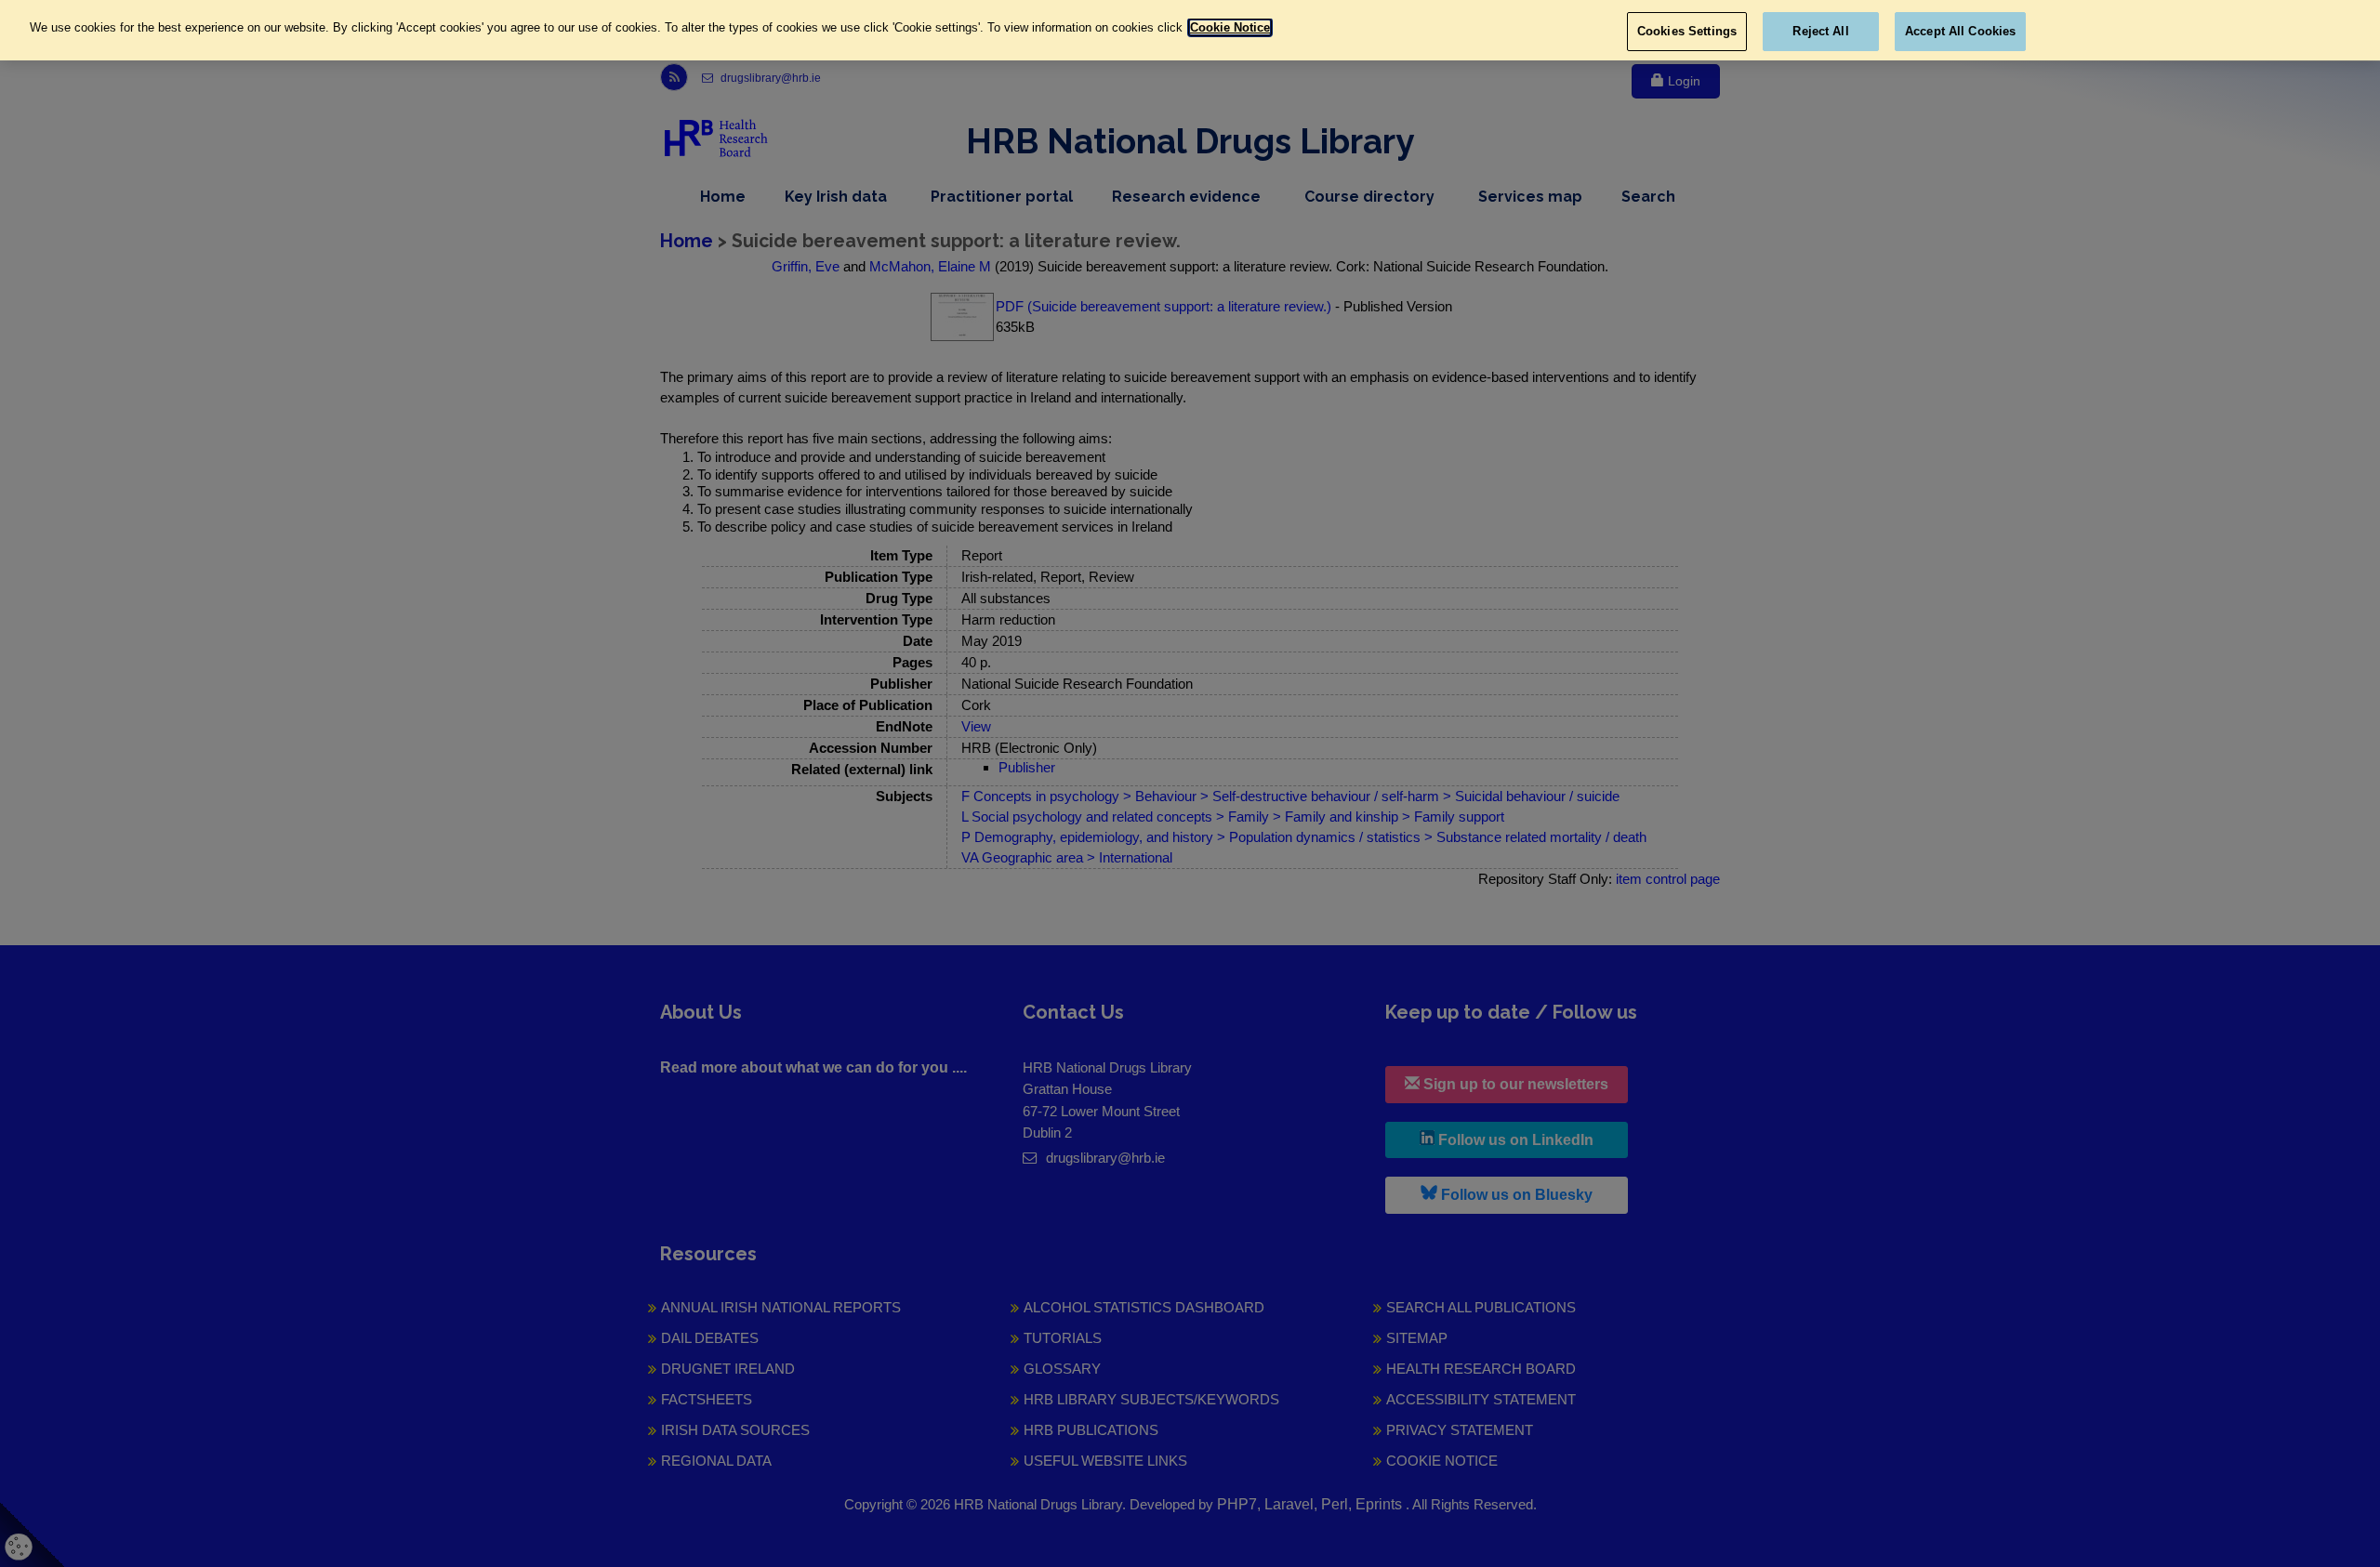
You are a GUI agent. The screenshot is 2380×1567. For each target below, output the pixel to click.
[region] (1190, 30)
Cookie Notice (1230, 27)
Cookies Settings (1687, 31)
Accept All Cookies (1960, 31)
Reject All (1820, 31)
